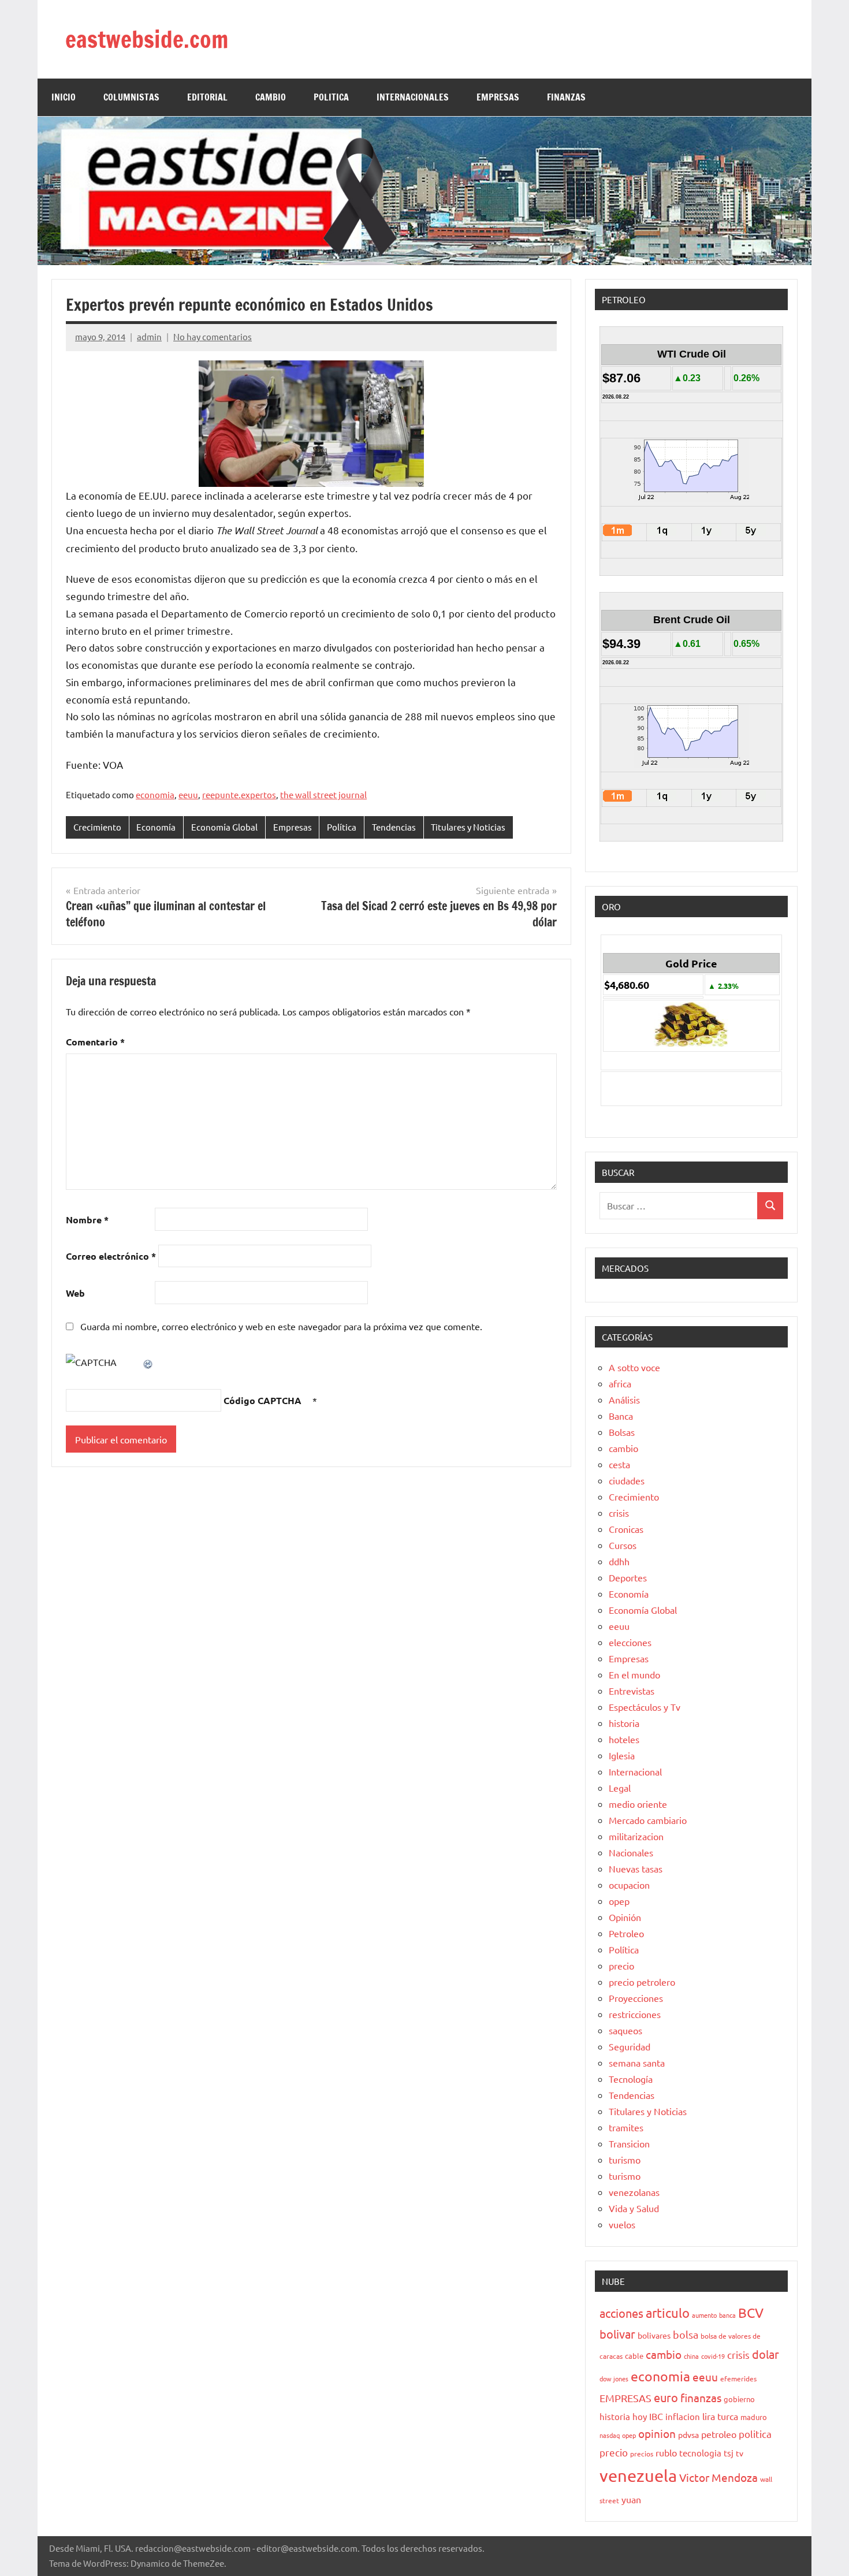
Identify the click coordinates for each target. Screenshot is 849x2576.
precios (642, 2454)
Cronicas (626, 1529)
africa (620, 1383)
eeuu (188, 794)
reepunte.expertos (239, 794)
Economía (156, 827)
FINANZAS (566, 97)
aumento (704, 2315)
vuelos (622, 2224)
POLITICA (331, 97)
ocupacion (629, 1885)
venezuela (638, 2476)
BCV (751, 2312)
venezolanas (634, 2192)
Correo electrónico (111, 1256)
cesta (619, 1464)
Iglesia (622, 1755)
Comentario (95, 1042)
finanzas (701, 2398)
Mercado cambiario (648, 1820)
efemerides (738, 2378)
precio (621, 1965)
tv (740, 2453)
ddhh (619, 1561)
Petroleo (626, 1933)
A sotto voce (634, 1367)
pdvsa (688, 2434)
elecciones (630, 1642)
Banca (621, 1416)
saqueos (625, 2030)
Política (342, 827)
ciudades (627, 1480)
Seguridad (630, 2046)
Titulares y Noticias (468, 827)
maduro (754, 2417)
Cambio (271, 97)
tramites (626, 2127)
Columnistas (131, 97)
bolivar (617, 2334)
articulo (668, 2313)
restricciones (635, 2014)
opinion (657, 2433)
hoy (640, 2416)
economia (155, 794)
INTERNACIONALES (413, 97)
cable (634, 2356)
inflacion (683, 2416)
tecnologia (700, 2453)
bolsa (686, 2334)
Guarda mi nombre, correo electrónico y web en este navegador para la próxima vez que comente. (281, 1326)
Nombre (87, 1220)
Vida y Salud (634, 2208)
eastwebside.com (147, 39)
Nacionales (631, 1852)
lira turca (720, 2416)
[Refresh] (148, 1362)
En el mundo (634, 1674)
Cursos (623, 1545)
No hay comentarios (213, 336)
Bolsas (622, 1432)
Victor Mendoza (718, 2477)
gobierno (739, 2399)
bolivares (654, 2335)
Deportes (628, 1577)
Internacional (635, 1771)
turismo (625, 2160)
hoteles (624, 1739)
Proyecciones (636, 1998)
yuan (631, 2499)
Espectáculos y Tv (645, 1707)
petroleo (719, 2434)
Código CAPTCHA (262, 1400)
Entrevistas (632, 1691)
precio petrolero (642, 1982)
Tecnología (631, 2079)
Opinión (625, 1917)
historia (624, 1723)
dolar (766, 2354)
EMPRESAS (498, 97)
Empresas (293, 827)
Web (75, 1293)
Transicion (629, 2143)
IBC (656, 2416)
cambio (623, 1448)
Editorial (207, 97)
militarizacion (636, 1836)
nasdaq (610, 2435)
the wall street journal (323, 794)
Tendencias (394, 827)
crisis (619, 1513)
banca (727, 2315)
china (691, 2356)
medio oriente (638, 1804)
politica (755, 2434)
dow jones (614, 2378)
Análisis (624, 1399)
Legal (620, 1788)
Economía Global (224, 827)
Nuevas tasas (636, 1868)
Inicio (64, 97)
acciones (621, 2313)
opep (619, 1901)
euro (666, 2397)
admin (149, 336)
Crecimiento (97, 827)
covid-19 (713, 2356)
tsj (729, 2453)
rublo (666, 2452)
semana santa (637, 2063)
